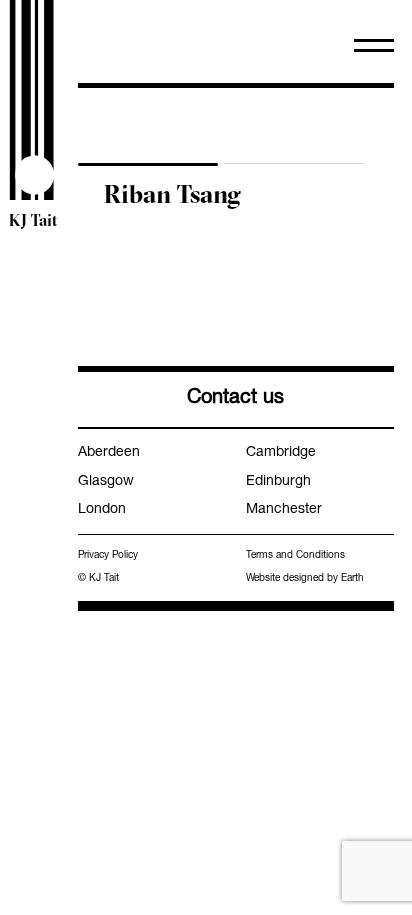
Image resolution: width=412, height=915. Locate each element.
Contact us (235, 399)
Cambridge (281, 453)
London (102, 510)
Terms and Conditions (295, 556)
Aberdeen (109, 453)
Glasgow (106, 482)
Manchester (284, 510)
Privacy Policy (108, 556)
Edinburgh (278, 482)
